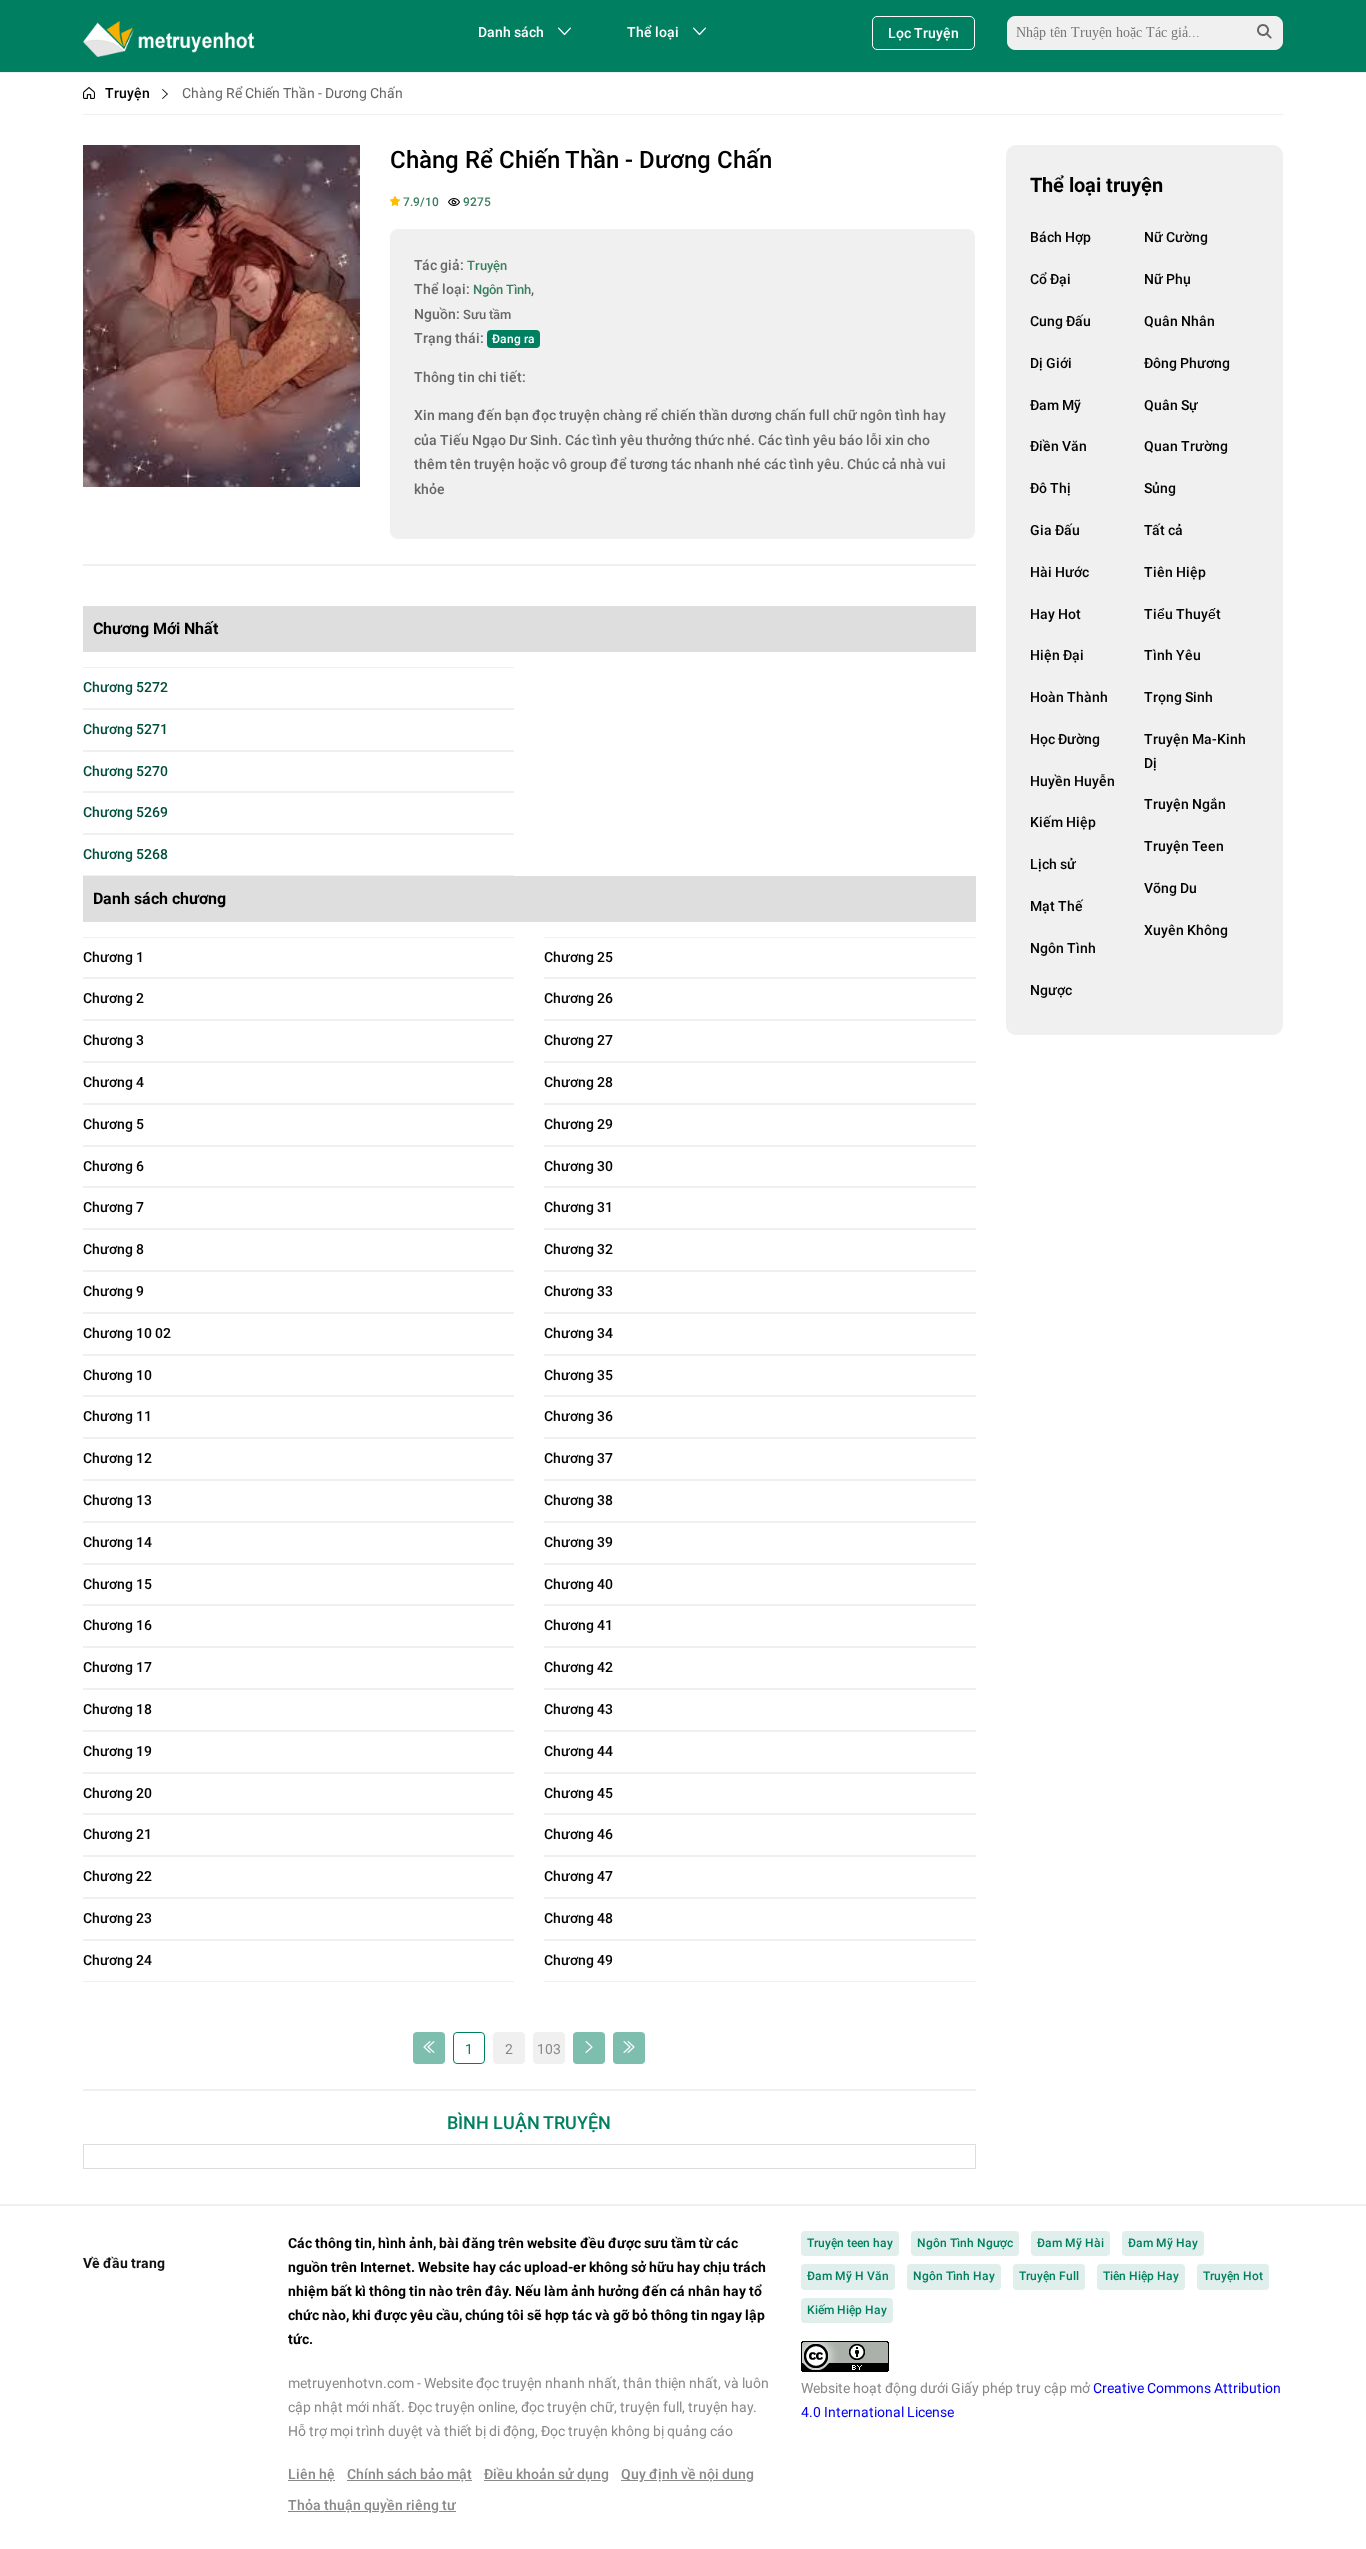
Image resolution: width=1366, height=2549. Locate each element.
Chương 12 (117, 1458)
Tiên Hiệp (1175, 572)
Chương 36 (578, 1416)
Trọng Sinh (1178, 697)
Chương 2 (113, 998)
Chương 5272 (125, 687)
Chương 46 (578, 1834)
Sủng (1160, 488)
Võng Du (1170, 888)
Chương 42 (578, 1667)
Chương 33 (578, 1291)
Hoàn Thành (1069, 697)
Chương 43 (578, 1709)
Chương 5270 (125, 771)
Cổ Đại (1050, 279)
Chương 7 (113, 1207)
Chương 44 (578, 1751)
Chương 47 (578, 1876)
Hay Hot (1055, 614)
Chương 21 (117, 1834)
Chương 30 (578, 1166)
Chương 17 (117, 1667)
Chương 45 (578, 1793)
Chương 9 (113, 1291)
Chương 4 (113, 1082)
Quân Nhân (1179, 321)
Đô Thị (1050, 488)
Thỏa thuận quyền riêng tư (372, 2505)
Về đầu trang (124, 2263)
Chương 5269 (125, 812)
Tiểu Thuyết (1182, 614)
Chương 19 (117, 1751)
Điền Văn (1058, 446)
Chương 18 (117, 1709)
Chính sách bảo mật (409, 2474)
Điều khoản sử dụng (546, 2474)
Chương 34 (578, 1333)
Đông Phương (1187, 363)
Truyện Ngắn (1185, 804)
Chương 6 (113, 1166)
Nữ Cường (1176, 237)
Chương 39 (578, 1542)
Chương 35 (578, 1375)
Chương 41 (578, 1625)
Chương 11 (117, 1416)
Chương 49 (578, 1960)
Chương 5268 (125, 854)
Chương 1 (113, 957)
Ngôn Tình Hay (954, 2276)
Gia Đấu (1055, 530)
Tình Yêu (1172, 655)
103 (549, 2049)
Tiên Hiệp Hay (1141, 2276)
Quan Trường (1186, 446)
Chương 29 (578, 1124)
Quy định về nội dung (687, 2474)
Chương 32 (578, 1249)
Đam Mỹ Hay (1163, 2243)
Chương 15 (117, 1584)
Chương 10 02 (127, 1333)
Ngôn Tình (1063, 948)
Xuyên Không (1186, 930)
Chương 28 (578, 1082)
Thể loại (653, 32)
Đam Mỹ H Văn (848, 2276)
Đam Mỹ (1055, 405)
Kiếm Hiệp (1063, 822)
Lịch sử (1053, 864)
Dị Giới (1051, 363)
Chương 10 (117, 1375)
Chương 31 (578, 1207)
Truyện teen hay (850, 2243)
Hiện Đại (1057, 655)
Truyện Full (1049, 2276)
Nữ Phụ (1167, 279)
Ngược (1051, 990)
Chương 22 (117, 1876)
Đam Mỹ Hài (1070, 2243)
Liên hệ (311, 2474)
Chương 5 (113, 1124)
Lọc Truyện (923, 33)
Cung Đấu (1060, 321)
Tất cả (1163, 530)
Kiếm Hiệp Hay (847, 2310)
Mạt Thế (1056, 906)
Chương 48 (578, 1918)
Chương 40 (578, 1584)
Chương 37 (578, 1458)
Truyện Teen (1184, 846)
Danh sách (511, 32)
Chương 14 (117, 1542)
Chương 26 (578, 998)
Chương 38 (578, 1500)
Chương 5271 (125, 729)
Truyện (127, 93)
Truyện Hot (1233, 2276)
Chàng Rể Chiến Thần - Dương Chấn (581, 160)
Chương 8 (113, 1249)
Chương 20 (117, 1793)
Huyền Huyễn (1072, 781)
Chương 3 (113, 1040)
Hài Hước (1059, 572)
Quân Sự (1171, 405)
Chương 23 (117, 1918)
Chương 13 (117, 1500)
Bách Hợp (1060, 237)
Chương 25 (578, 957)
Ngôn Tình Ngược (965, 2243)
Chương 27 (578, 1040)
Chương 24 (117, 1960)
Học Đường (1065, 739)
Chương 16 (117, 1625)
